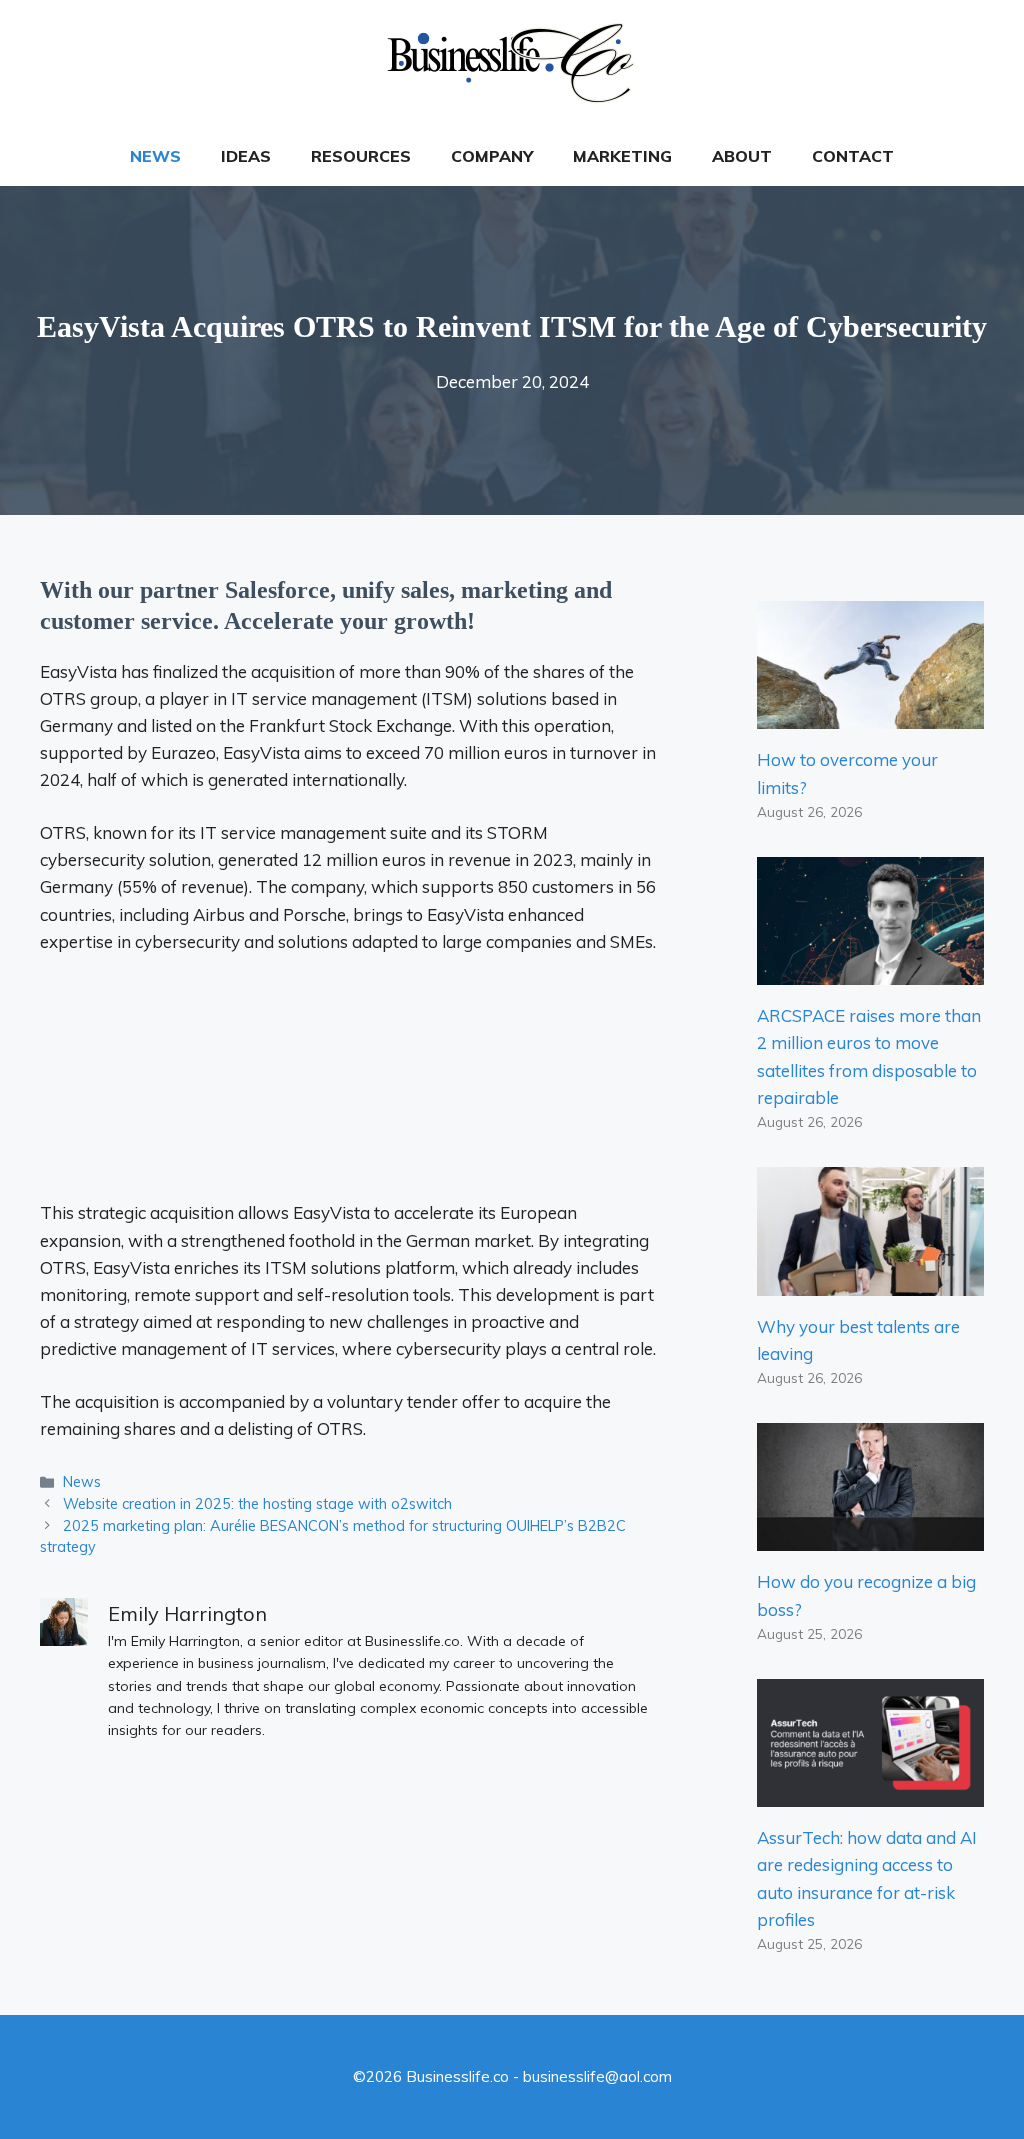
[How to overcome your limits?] (870, 715)
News (155, 156)
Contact (853, 156)
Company (492, 156)
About (742, 156)
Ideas (246, 156)
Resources (361, 156)
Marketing (622, 156)
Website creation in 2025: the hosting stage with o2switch (257, 1503)
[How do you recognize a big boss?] (870, 1537)
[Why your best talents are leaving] (870, 1281)
